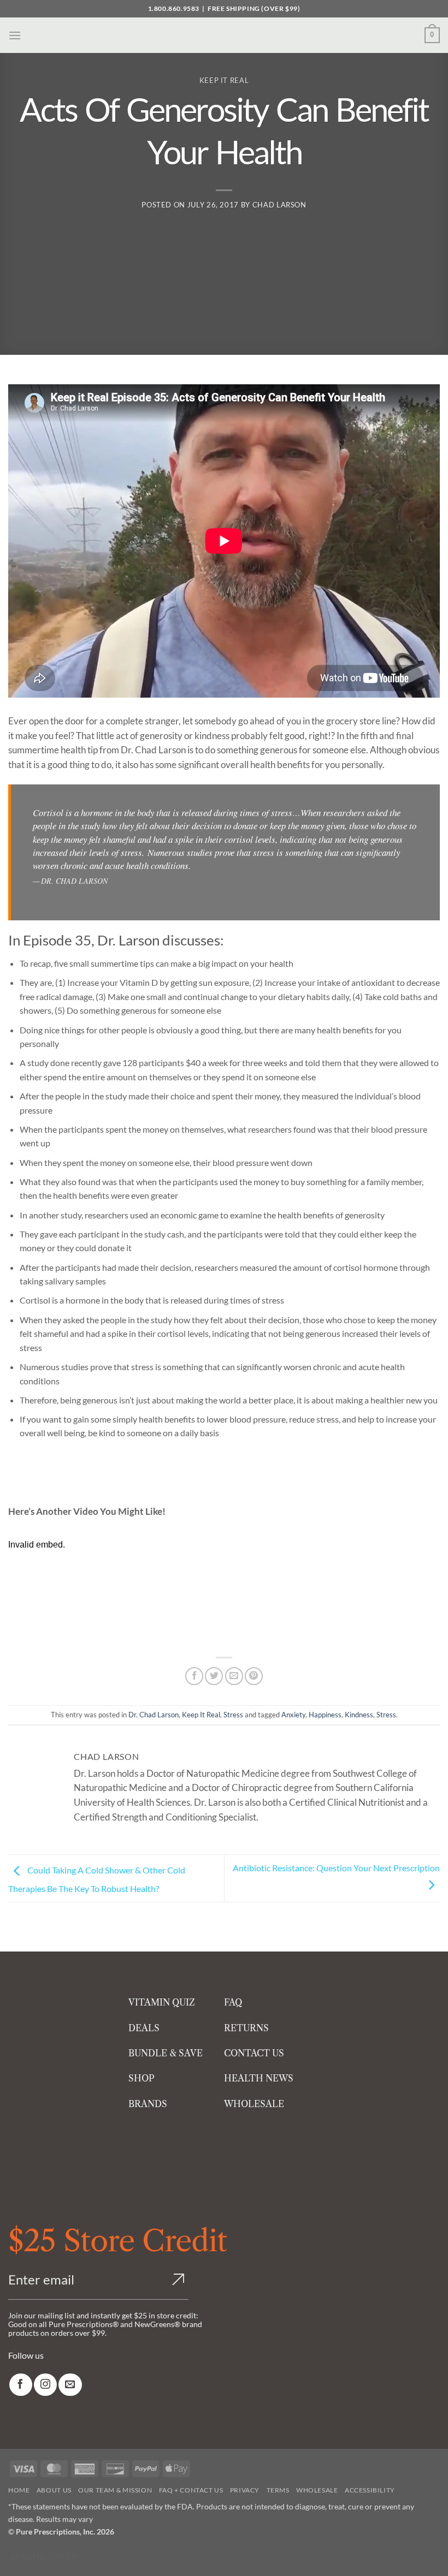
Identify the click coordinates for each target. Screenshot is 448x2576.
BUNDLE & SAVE (166, 2053)
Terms (278, 2490)
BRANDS (148, 2104)
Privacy (245, 2490)
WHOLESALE (254, 2104)
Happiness (325, 1715)
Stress (233, 1715)
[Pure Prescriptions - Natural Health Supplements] (224, 35)
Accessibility (370, 2490)
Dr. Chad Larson (154, 1715)
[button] (15, 35)
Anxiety (293, 1715)
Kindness (359, 1715)
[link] (21, 2385)
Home (19, 2490)
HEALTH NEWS (259, 2078)
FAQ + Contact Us (191, 2490)
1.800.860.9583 (174, 8)
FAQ (233, 2002)
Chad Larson (279, 205)
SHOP (142, 2078)
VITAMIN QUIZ (162, 2002)
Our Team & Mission (115, 2490)
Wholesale (317, 2490)
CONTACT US (254, 2053)
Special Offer (44, 2556)
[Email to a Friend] (234, 1676)
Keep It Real (224, 80)
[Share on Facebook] (194, 1676)
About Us (54, 2490)
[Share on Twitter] (214, 1676)
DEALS (144, 2028)
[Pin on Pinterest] (254, 1676)
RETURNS (246, 2028)
